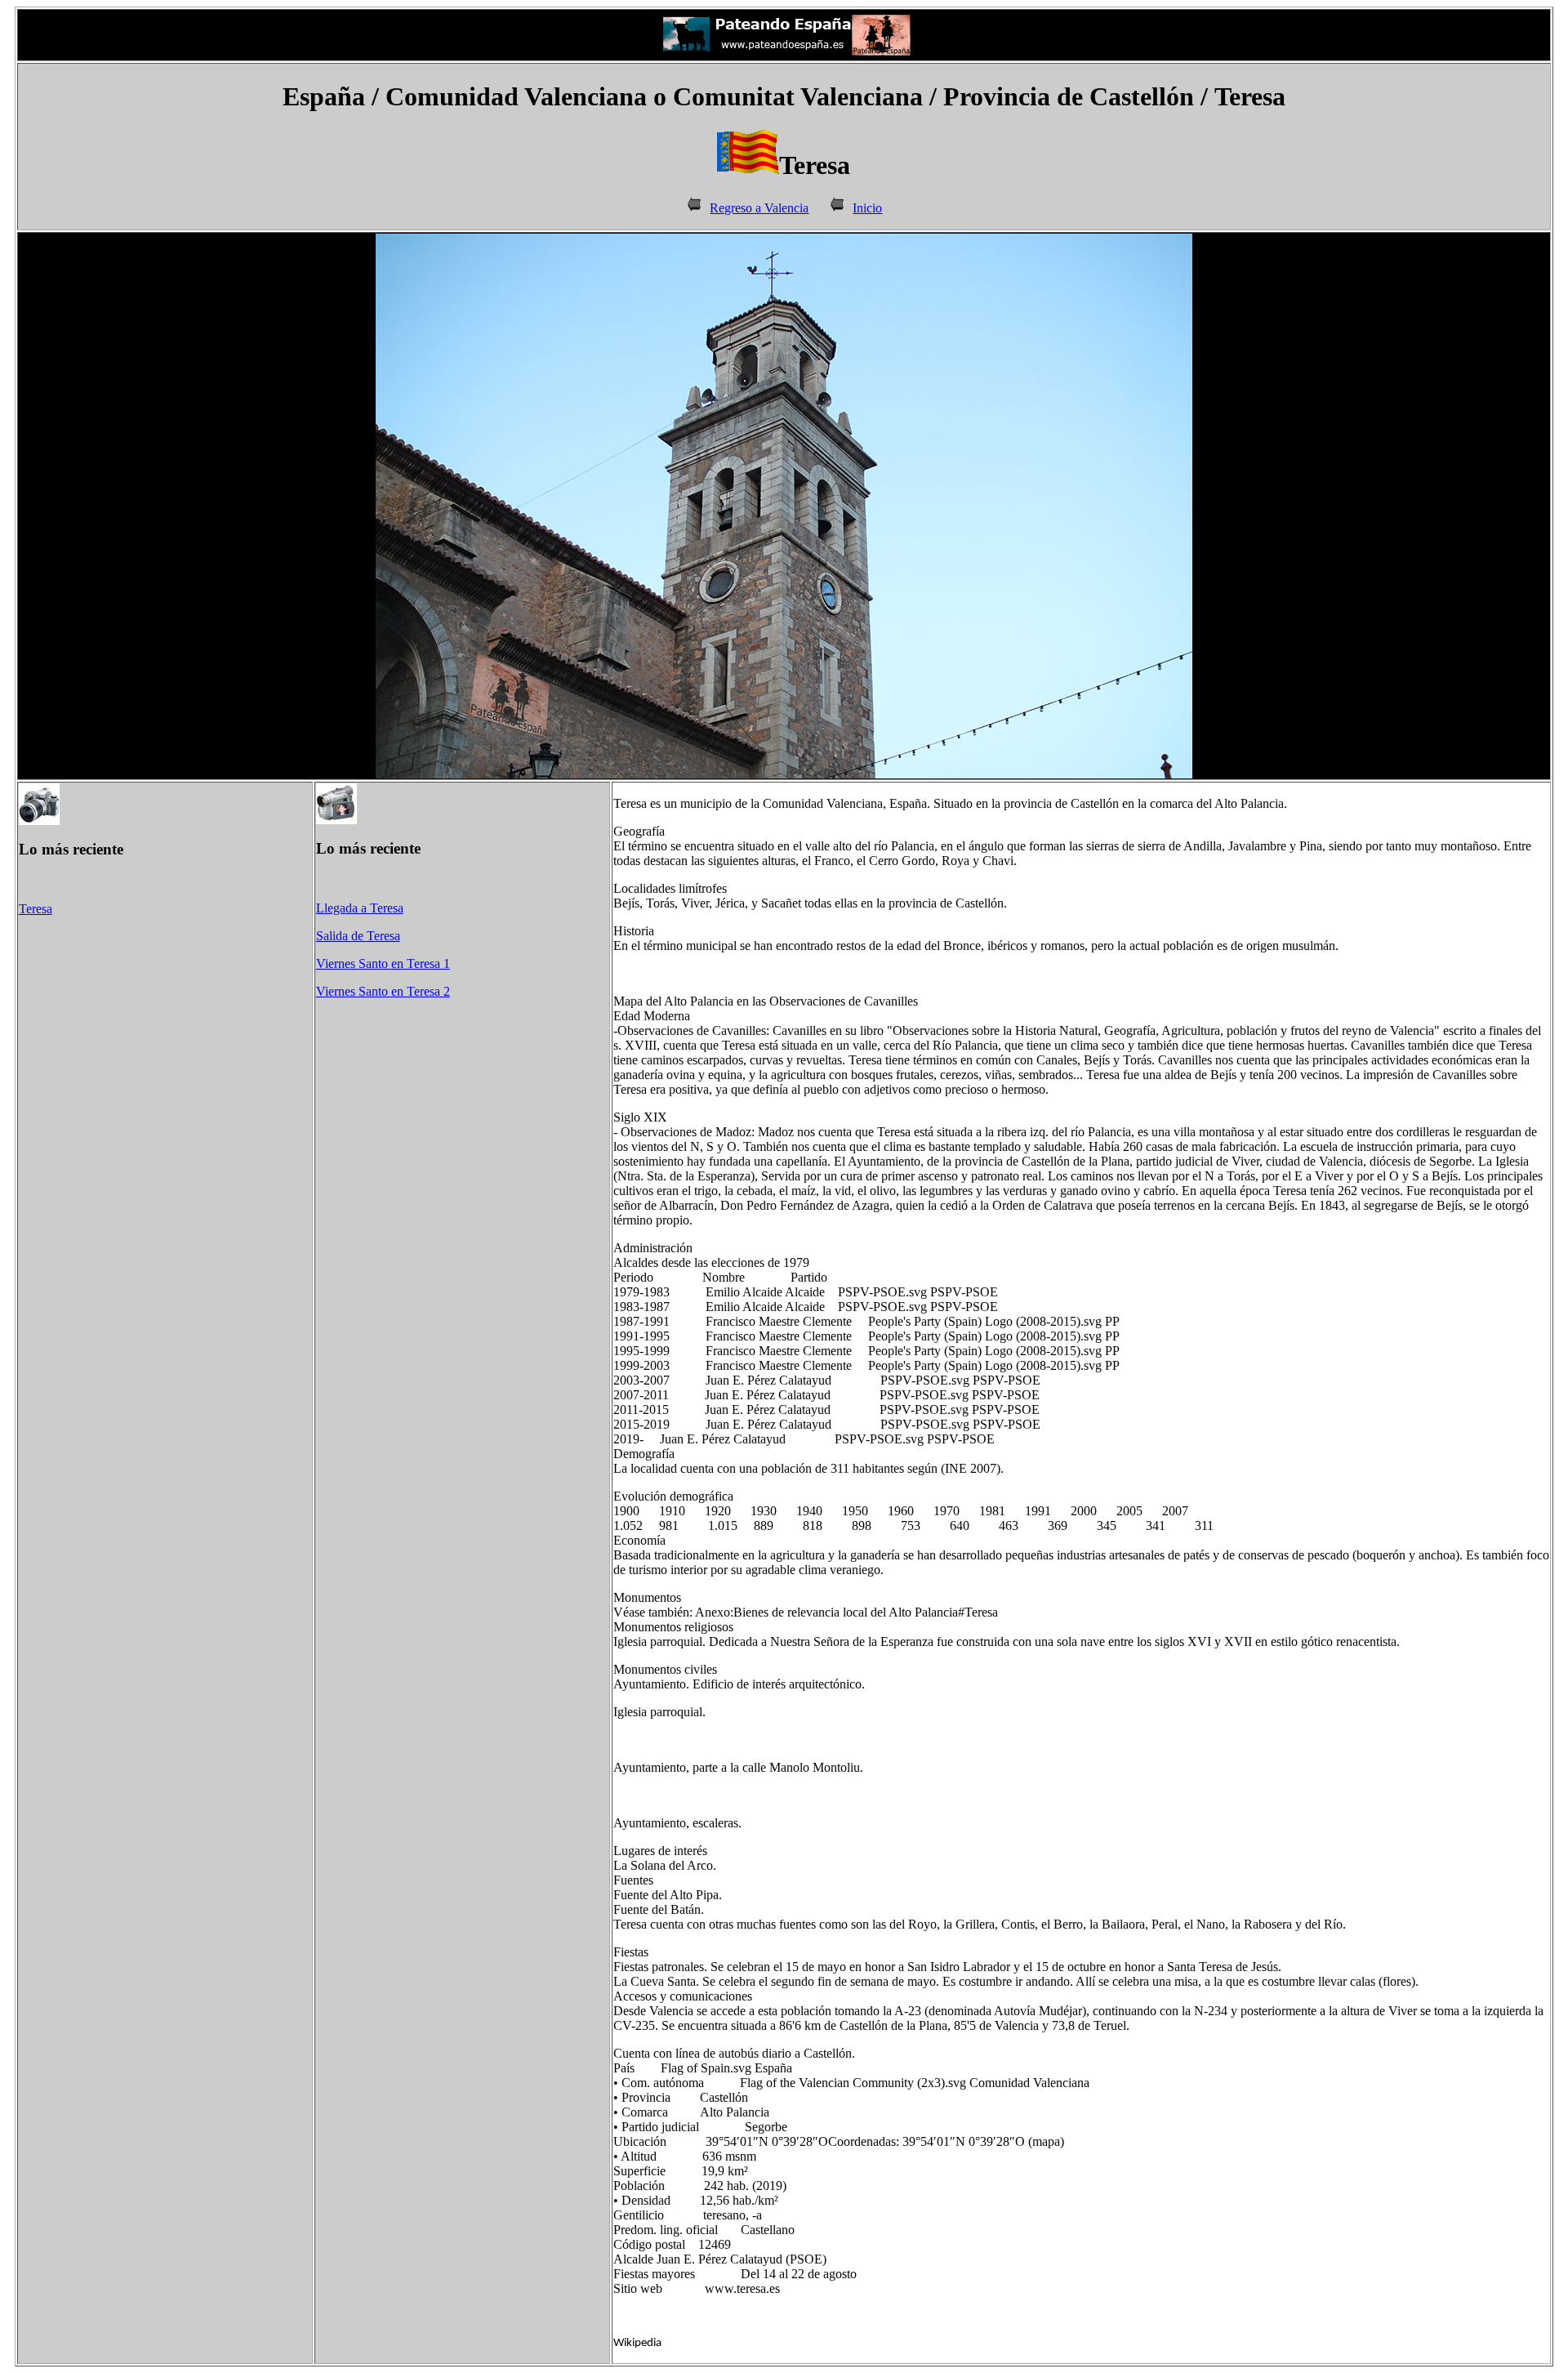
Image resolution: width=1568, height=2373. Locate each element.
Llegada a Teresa (360, 908)
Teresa (36, 909)
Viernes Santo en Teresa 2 (383, 991)
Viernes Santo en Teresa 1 (383, 963)
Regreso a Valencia (759, 208)
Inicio (867, 208)
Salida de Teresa (358, 936)
